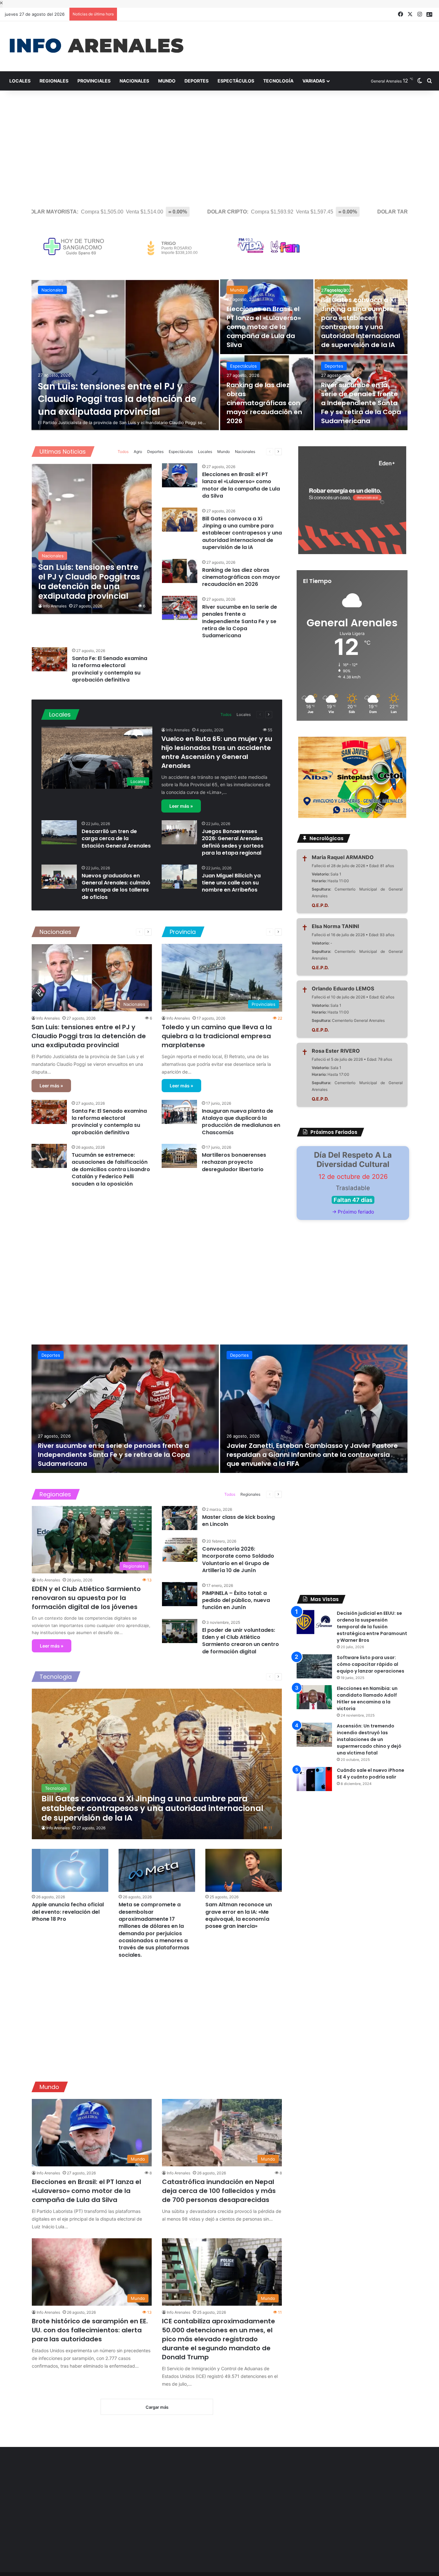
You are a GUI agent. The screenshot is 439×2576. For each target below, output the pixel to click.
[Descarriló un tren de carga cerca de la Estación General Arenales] (59, 832)
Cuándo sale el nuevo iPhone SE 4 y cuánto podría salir (371, 1774)
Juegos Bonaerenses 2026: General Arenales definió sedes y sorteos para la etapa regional (233, 842)
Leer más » (181, 806)
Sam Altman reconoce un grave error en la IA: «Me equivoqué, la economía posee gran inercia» (239, 1915)
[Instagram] (420, 14)
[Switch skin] (420, 81)
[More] (260, 452)
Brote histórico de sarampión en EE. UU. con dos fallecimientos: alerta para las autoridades (90, 2330)
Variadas (314, 81)
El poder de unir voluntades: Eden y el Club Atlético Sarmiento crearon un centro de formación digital (241, 1641)
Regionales (54, 81)
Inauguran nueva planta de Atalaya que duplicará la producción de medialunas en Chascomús (241, 1122)
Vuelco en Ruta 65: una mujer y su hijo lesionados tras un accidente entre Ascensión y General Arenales (217, 752)
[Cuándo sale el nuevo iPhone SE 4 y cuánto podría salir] (314, 1779)
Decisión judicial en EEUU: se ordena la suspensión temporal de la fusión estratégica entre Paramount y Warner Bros (372, 1627)
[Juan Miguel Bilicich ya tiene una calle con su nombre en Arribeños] (179, 877)
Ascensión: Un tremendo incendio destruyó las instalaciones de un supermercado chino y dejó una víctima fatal (369, 1739)
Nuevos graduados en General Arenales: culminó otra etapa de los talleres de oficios (116, 886)
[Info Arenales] (96, 46)
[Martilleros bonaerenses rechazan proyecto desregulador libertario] (179, 1156)
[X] (410, 14)
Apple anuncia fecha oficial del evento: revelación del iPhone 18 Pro (68, 1912)
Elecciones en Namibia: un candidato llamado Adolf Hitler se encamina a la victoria (367, 1698)
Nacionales (134, 81)
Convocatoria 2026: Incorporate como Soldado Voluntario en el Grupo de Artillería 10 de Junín (238, 1560)
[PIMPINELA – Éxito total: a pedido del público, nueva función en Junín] (180, 1594)
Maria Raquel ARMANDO (343, 857)
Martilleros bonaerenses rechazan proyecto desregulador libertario (234, 1162)
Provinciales (94, 81)
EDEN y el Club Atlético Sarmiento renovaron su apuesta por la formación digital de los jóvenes (86, 1598)
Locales (20, 81)
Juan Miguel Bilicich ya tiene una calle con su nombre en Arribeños (231, 883)
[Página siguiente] (278, 452)
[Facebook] (400, 14)
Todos (123, 452)
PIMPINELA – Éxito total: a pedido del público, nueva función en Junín (236, 1600)
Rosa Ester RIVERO (336, 1051)
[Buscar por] (429, 81)
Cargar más (157, 2407)
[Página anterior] (270, 452)
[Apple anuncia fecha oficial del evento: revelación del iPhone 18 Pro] (70, 1870)
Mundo (167, 81)
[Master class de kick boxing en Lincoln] (180, 1518)
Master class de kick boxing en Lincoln (238, 1521)
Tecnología (278, 81)
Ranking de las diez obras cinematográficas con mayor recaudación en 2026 (264, 403)
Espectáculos (236, 81)
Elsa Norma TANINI (335, 926)
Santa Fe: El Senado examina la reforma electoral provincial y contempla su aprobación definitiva (110, 669)
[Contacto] (429, 14)
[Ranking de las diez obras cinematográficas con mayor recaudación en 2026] (267, 393)
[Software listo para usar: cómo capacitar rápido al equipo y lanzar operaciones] (314, 1666)
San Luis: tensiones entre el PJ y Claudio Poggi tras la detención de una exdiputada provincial (117, 399)
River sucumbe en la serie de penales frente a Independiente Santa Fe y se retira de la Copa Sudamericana (361, 403)
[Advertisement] (219, 145)
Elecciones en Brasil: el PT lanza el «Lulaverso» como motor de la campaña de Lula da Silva (264, 327)
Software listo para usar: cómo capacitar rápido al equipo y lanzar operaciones (371, 1664)
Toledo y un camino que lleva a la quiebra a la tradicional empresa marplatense (217, 1036)
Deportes (197, 81)
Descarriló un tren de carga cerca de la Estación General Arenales (116, 839)
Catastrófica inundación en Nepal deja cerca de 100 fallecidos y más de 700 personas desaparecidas (219, 2191)
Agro (138, 452)
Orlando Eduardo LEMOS (343, 988)
